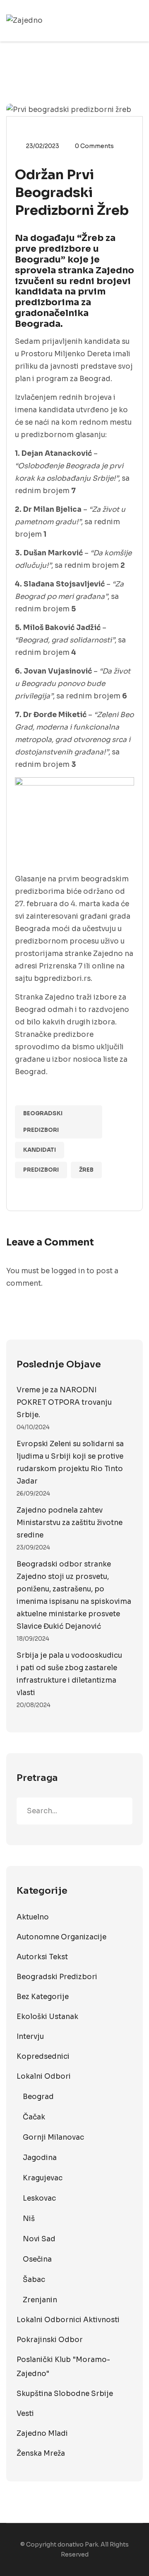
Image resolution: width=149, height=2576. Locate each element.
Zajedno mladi (42, 2434)
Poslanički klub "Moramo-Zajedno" (63, 2367)
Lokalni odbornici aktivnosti (68, 2320)
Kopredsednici (43, 2057)
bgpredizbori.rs (62, 979)
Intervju (30, 2037)
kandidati (40, 1150)
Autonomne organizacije (61, 1937)
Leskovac (39, 2198)
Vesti (25, 2414)
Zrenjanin (40, 2300)
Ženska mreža (41, 2453)
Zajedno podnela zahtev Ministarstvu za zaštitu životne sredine (70, 1523)
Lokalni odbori (44, 2076)
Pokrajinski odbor (50, 2340)
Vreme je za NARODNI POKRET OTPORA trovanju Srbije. (64, 1402)
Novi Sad (39, 2239)
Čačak (34, 2117)
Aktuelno (33, 1917)
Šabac (34, 2280)
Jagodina (40, 2158)
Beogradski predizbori (43, 1122)
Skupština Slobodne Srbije (65, 2394)
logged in (68, 1271)
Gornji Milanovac (53, 2137)
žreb (86, 1170)
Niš (29, 2219)
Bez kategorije (43, 1997)
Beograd (38, 2097)
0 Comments (94, 146)
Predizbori (41, 1170)
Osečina (37, 2259)
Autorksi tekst (42, 1957)
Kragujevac (43, 2178)
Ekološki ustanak (47, 2017)
